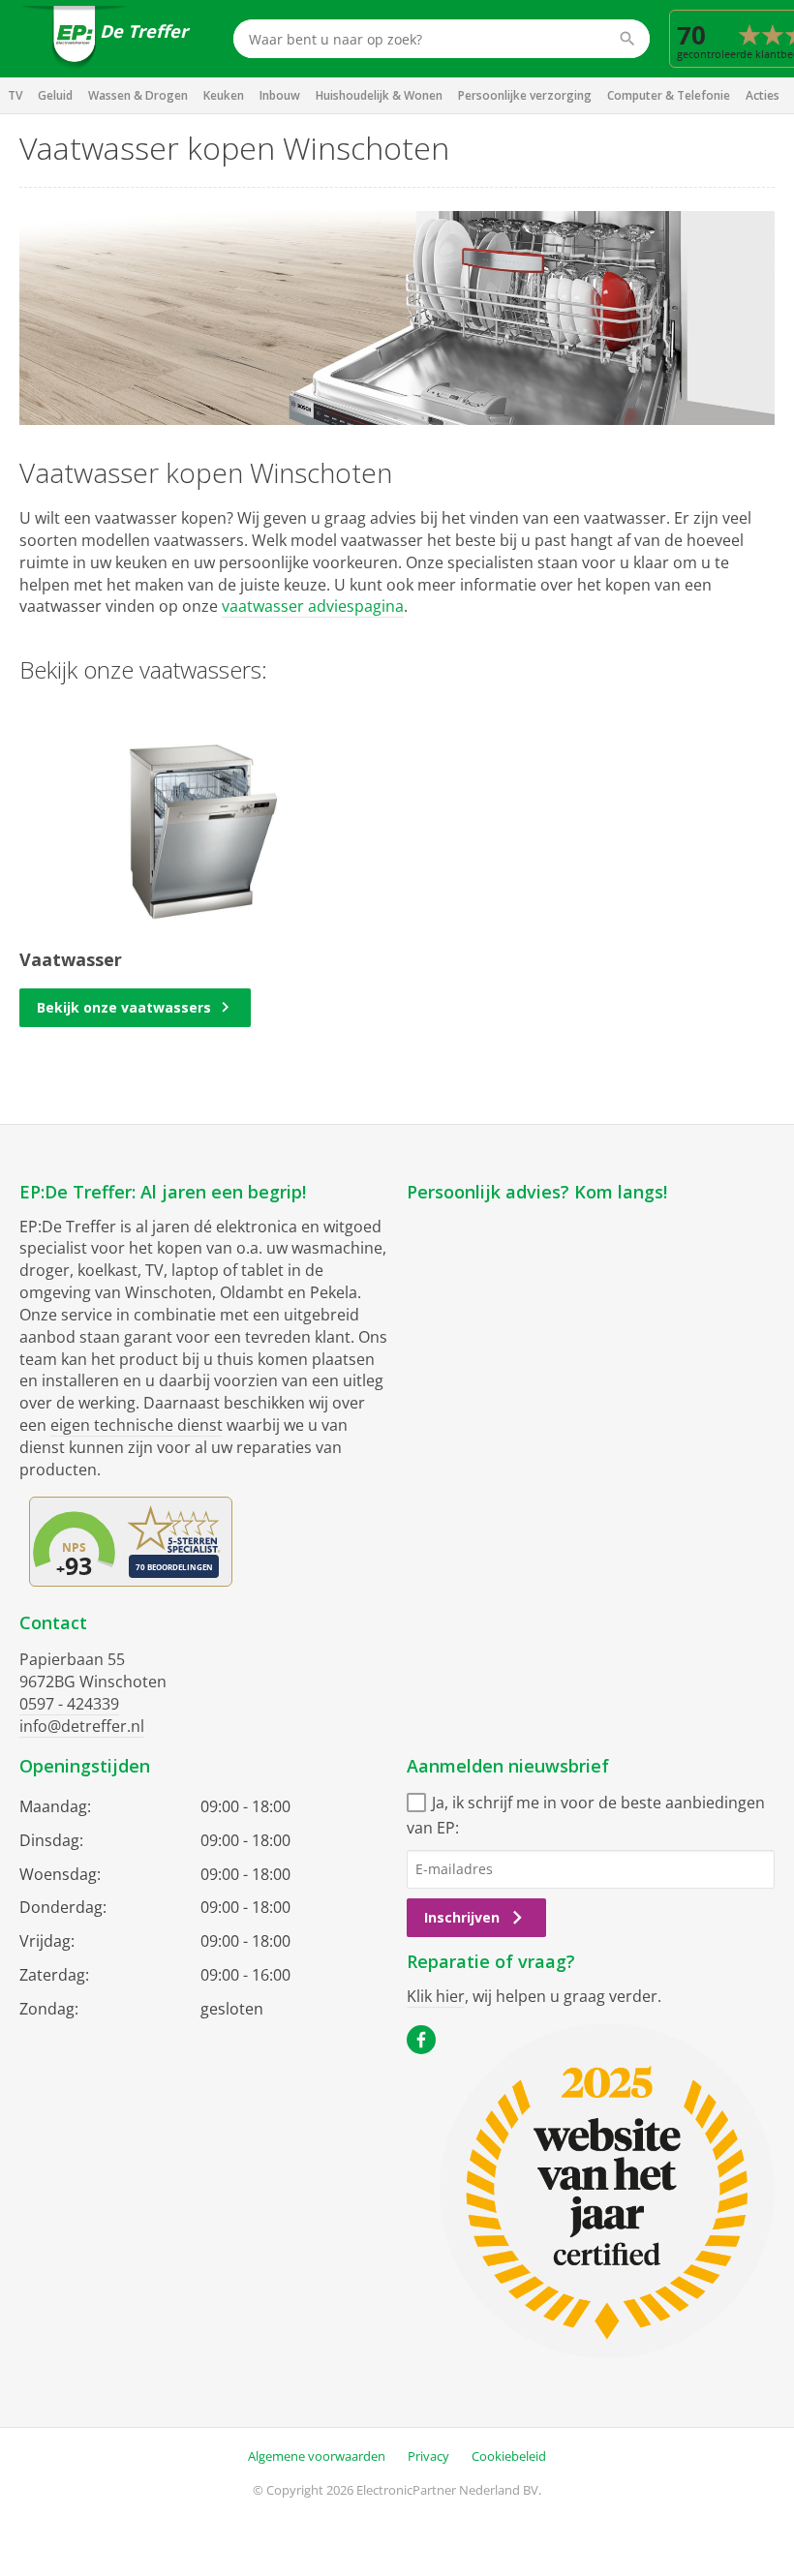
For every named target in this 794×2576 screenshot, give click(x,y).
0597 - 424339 (69, 1704)
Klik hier (436, 1996)
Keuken (224, 95)
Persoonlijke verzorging (525, 95)
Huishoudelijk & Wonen (379, 95)
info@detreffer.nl (82, 1726)
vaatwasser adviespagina (313, 606)
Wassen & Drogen (138, 95)
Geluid (55, 95)
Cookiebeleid (509, 2456)
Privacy (428, 2456)
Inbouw (280, 95)
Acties (763, 95)
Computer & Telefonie (669, 95)
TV (15, 95)
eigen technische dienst (137, 1425)
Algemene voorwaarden (317, 2456)
